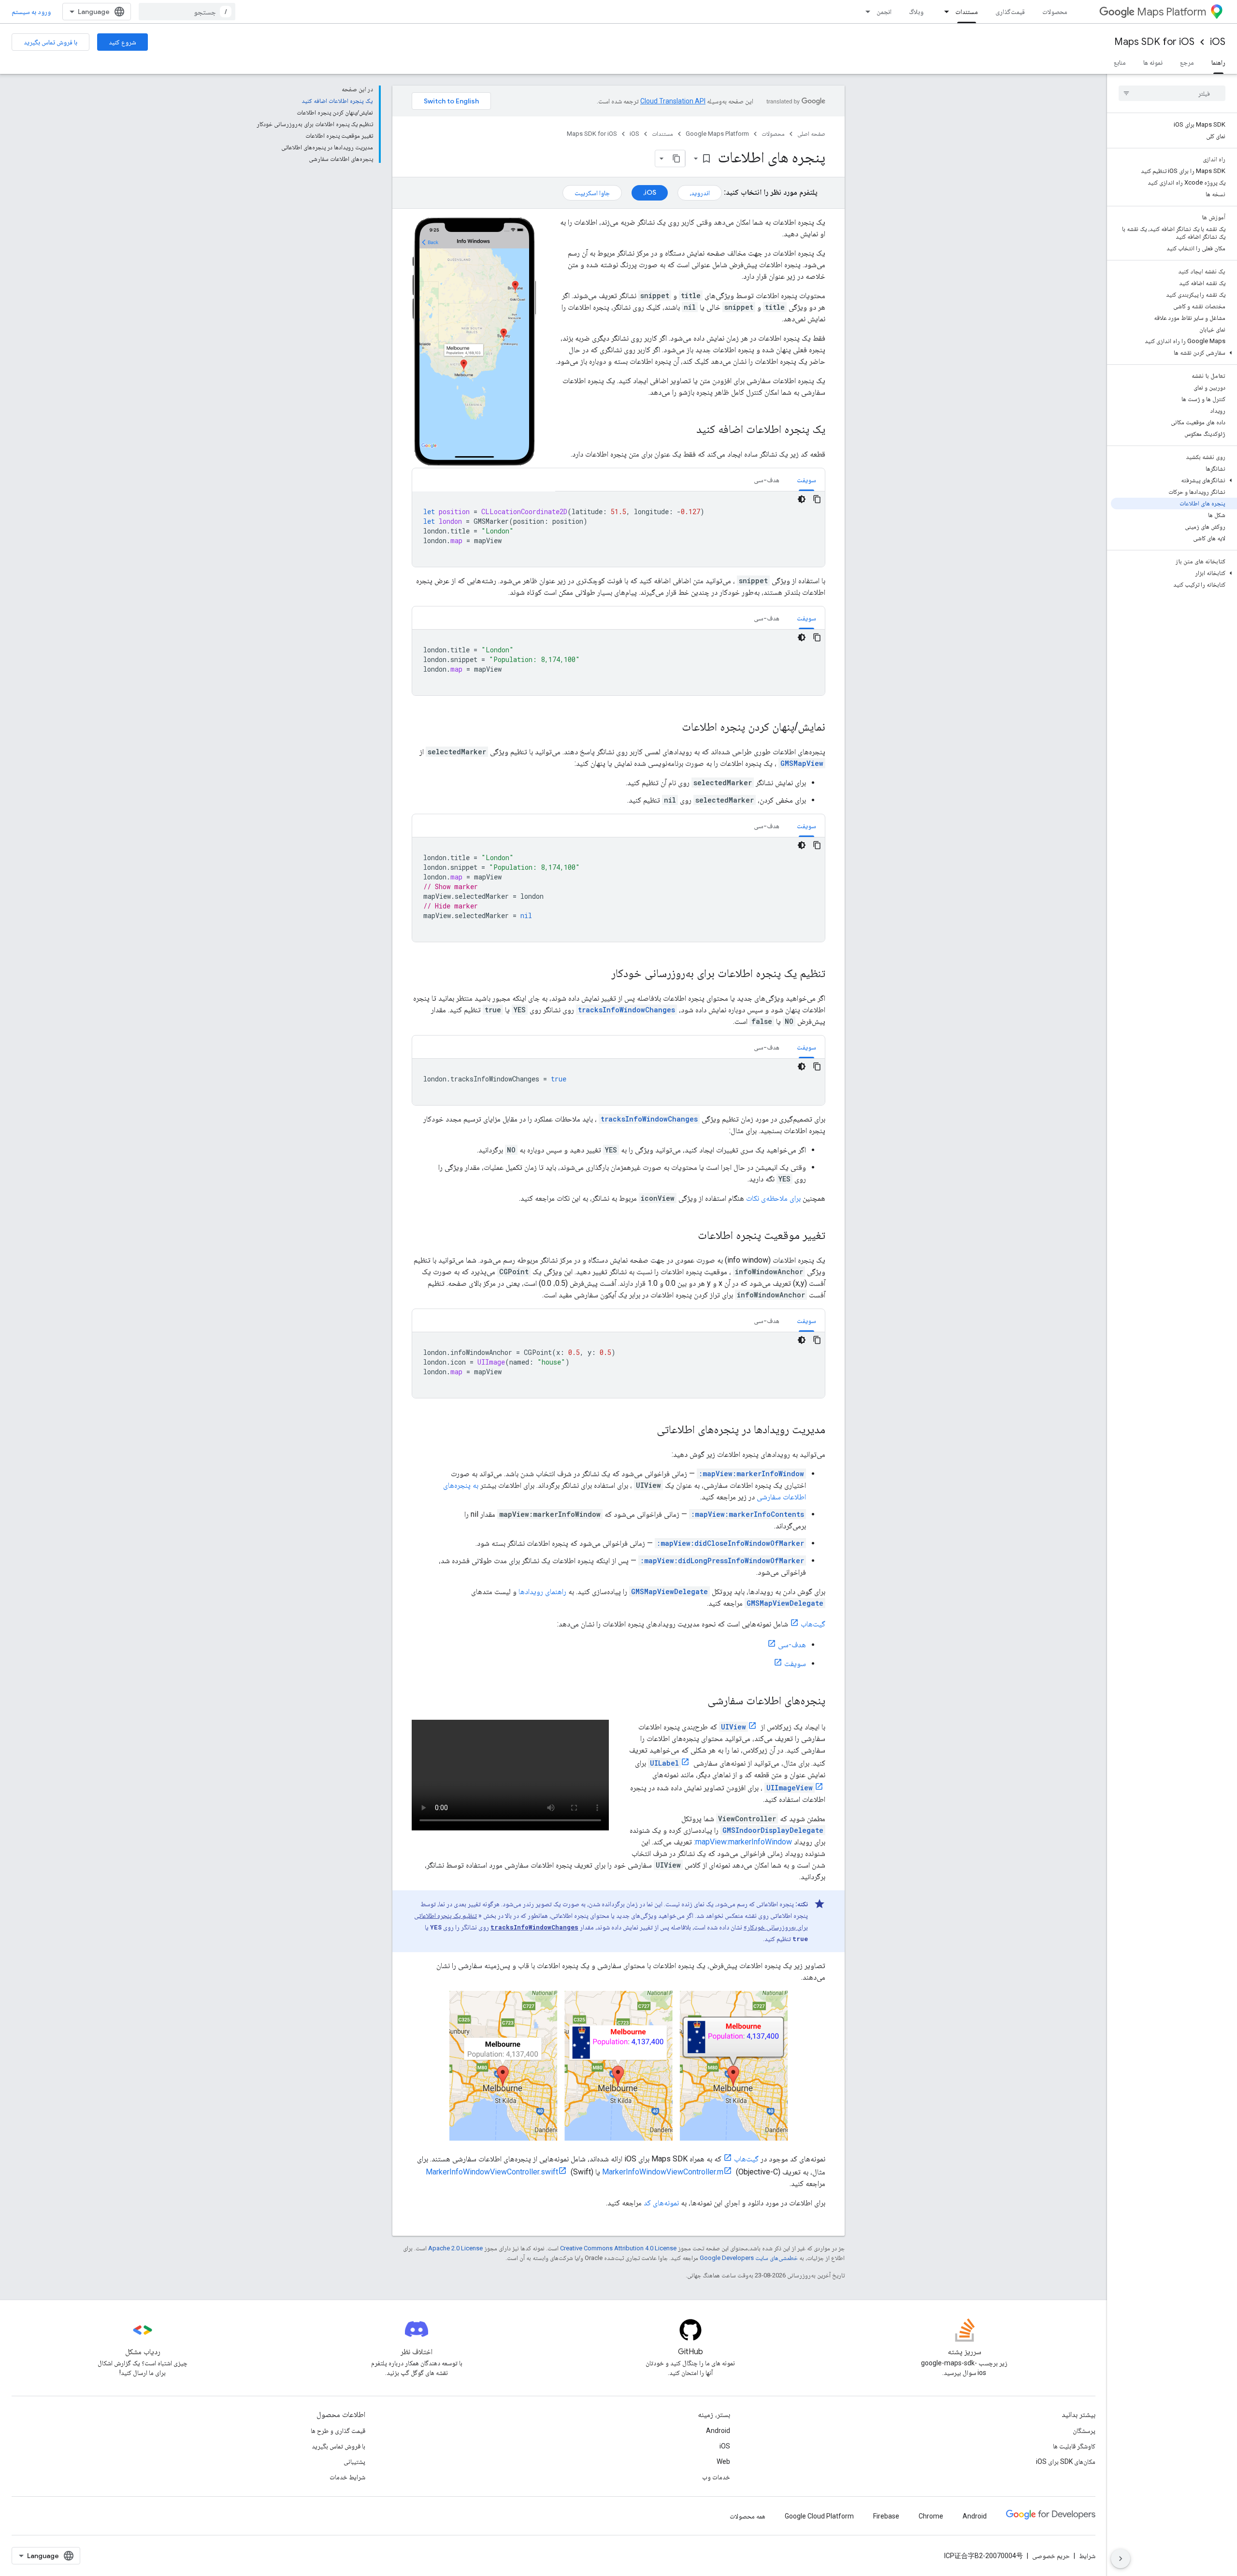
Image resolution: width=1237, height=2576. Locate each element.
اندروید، (700, 193)
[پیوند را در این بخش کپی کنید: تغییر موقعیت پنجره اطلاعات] (688, 1236)
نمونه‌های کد (661, 2203)
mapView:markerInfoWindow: (743, 1842)
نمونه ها (1153, 62)
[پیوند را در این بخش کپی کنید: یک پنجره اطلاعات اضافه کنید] (687, 430)
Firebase (886, 2516)
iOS (1218, 42)
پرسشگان (1084, 2431)
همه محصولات (748, 2516)
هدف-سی (792, 1645)
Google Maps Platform (717, 134)
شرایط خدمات (347, 2477)
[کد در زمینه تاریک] (802, 499)
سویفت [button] (806, 480)
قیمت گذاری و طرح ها (338, 2431)
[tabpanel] (618, 529)
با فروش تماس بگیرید (50, 42)
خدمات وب (716, 2477)
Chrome (931, 2516)
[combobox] (187, 12)
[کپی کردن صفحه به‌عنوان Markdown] (676, 158)
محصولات (1055, 12)
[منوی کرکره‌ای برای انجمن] (865, 12)
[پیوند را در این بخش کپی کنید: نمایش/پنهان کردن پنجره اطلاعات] (672, 728)
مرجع (1187, 62)
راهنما (1218, 62)
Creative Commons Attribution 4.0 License (618, 2248)
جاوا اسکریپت (592, 193)
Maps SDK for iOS (1154, 42)
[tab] (806, 480)
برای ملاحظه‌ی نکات (773, 1198)
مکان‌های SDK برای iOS (1066, 2461)
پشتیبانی (354, 2461)
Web (723, 2461)
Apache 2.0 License (455, 2248)
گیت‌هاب (813, 1624)
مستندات (967, 12)
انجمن (884, 12)
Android (718, 2431)
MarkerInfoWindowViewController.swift (492, 2172)
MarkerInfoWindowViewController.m (663, 2172)
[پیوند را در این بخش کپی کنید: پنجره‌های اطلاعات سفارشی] (695, 1701)
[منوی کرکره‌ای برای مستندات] (944, 12)
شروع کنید (122, 42)
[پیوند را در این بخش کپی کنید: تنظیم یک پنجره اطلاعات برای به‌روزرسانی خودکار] (602, 974)
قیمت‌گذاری (1010, 12)
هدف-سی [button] (767, 480)
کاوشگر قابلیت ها (1074, 2446)
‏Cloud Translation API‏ (673, 101)
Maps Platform (1172, 12)
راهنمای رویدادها (542, 1591)
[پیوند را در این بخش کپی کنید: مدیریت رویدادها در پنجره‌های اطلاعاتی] (647, 1430)
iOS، (650, 192)
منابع (1120, 62)
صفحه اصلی (811, 134)
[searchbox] (1172, 93)
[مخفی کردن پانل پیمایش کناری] (1121, 2559)
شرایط (1087, 2556)
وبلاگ (916, 12)
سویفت (795, 1663)
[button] (1174, 353)
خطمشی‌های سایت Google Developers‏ (749, 2258)
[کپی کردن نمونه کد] (817, 499)
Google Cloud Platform (819, 2516)
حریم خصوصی (1051, 2556)
